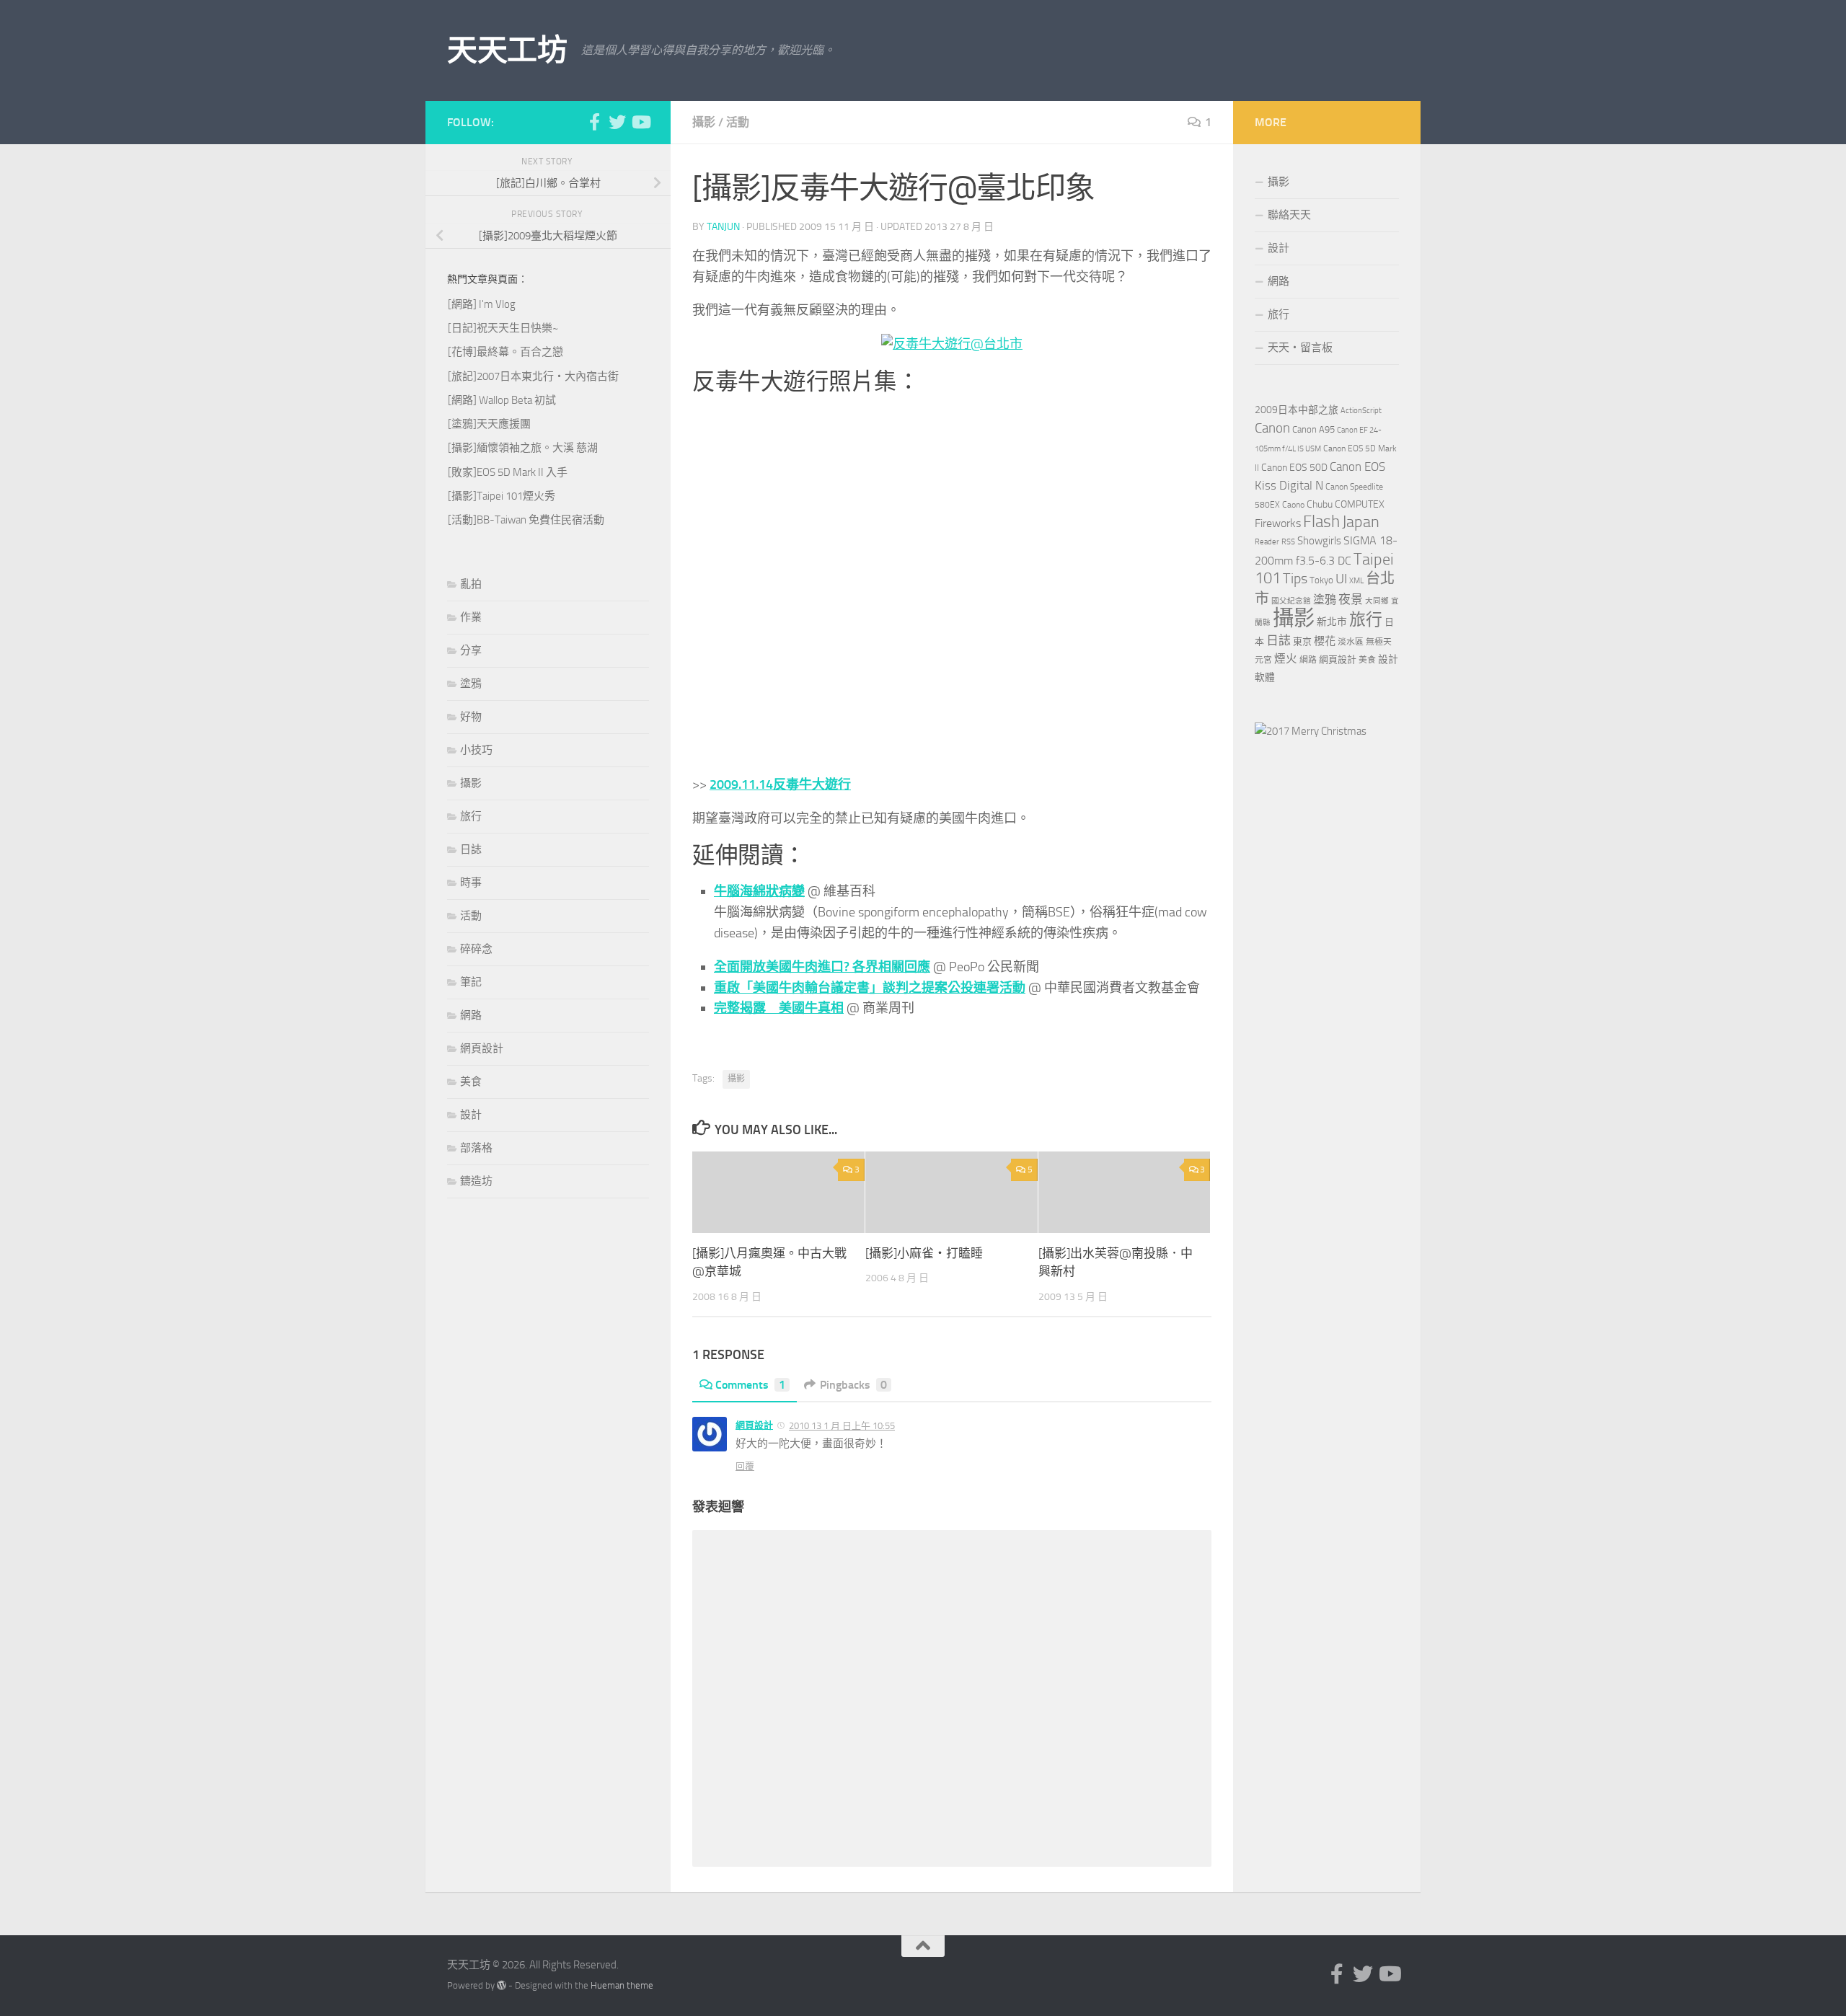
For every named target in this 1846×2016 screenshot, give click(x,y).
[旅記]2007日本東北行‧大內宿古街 (533, 376)
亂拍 (471, 584)
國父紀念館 (1291, 601)
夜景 (1351, 599)
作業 (471, 617)
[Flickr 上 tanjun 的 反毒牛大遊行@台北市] (952, 344)
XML (1356, 581)
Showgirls (1319, 541)
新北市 (1332, 622)
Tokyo (1321, 580)
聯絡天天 (1289, 215)
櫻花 (1325, 641)
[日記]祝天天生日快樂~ (503, 328)
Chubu (1320, 504)
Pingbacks (853, 1385)
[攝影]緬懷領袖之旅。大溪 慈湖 (523, 448)
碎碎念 (476, 949)
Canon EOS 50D (1294, 468)
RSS (1288, 542)
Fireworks (1278, 523)
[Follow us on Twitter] (617, 122)
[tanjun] (1311, 731)
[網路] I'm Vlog (482, 304)
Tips (1295, 578)
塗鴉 (471, 684)
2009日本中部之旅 (1297, 410)
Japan (1361, 522)
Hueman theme (622, 1985)
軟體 (1265, 677)
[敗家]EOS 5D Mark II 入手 (508, 472)
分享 (471, 650)
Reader (1267, 542)
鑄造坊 (476, 1181)
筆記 (471, 982)
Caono (1293, 505)
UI (1341, 579)
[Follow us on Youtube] (640, 122)
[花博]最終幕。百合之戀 (505, 352)
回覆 (745, 1466)
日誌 (471, 849)
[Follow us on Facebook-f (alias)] (594, 122)
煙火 (1286, 659)
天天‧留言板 (1300, 348)
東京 (1302, 641)
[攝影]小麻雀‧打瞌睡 (924, 1253)
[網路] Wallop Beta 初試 (502, 400)
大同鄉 (1377, 601)
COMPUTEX (1360, 504)
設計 (471, 1115)
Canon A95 (1313, 429)
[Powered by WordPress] (502, 1985)
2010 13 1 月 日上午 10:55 (842, 1426)
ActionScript (1361, 411)
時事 (471, 883)
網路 (471, 1015)
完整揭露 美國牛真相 (779, 1008)
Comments (750, 1385)
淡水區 (1351, 642)
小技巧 (476, 750)
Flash (1321, 522)
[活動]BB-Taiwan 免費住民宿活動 (526, 520)
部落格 (476, 1148)
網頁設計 (754, 1425)
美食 (471, 1082)
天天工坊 (507, 50)
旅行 (471, 816)
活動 (738, 122)
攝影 (704, 122)
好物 (471, 717)
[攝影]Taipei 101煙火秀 (502, 496)
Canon (1272, 428)
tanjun (723, 227)
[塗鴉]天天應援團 (489, 424)
